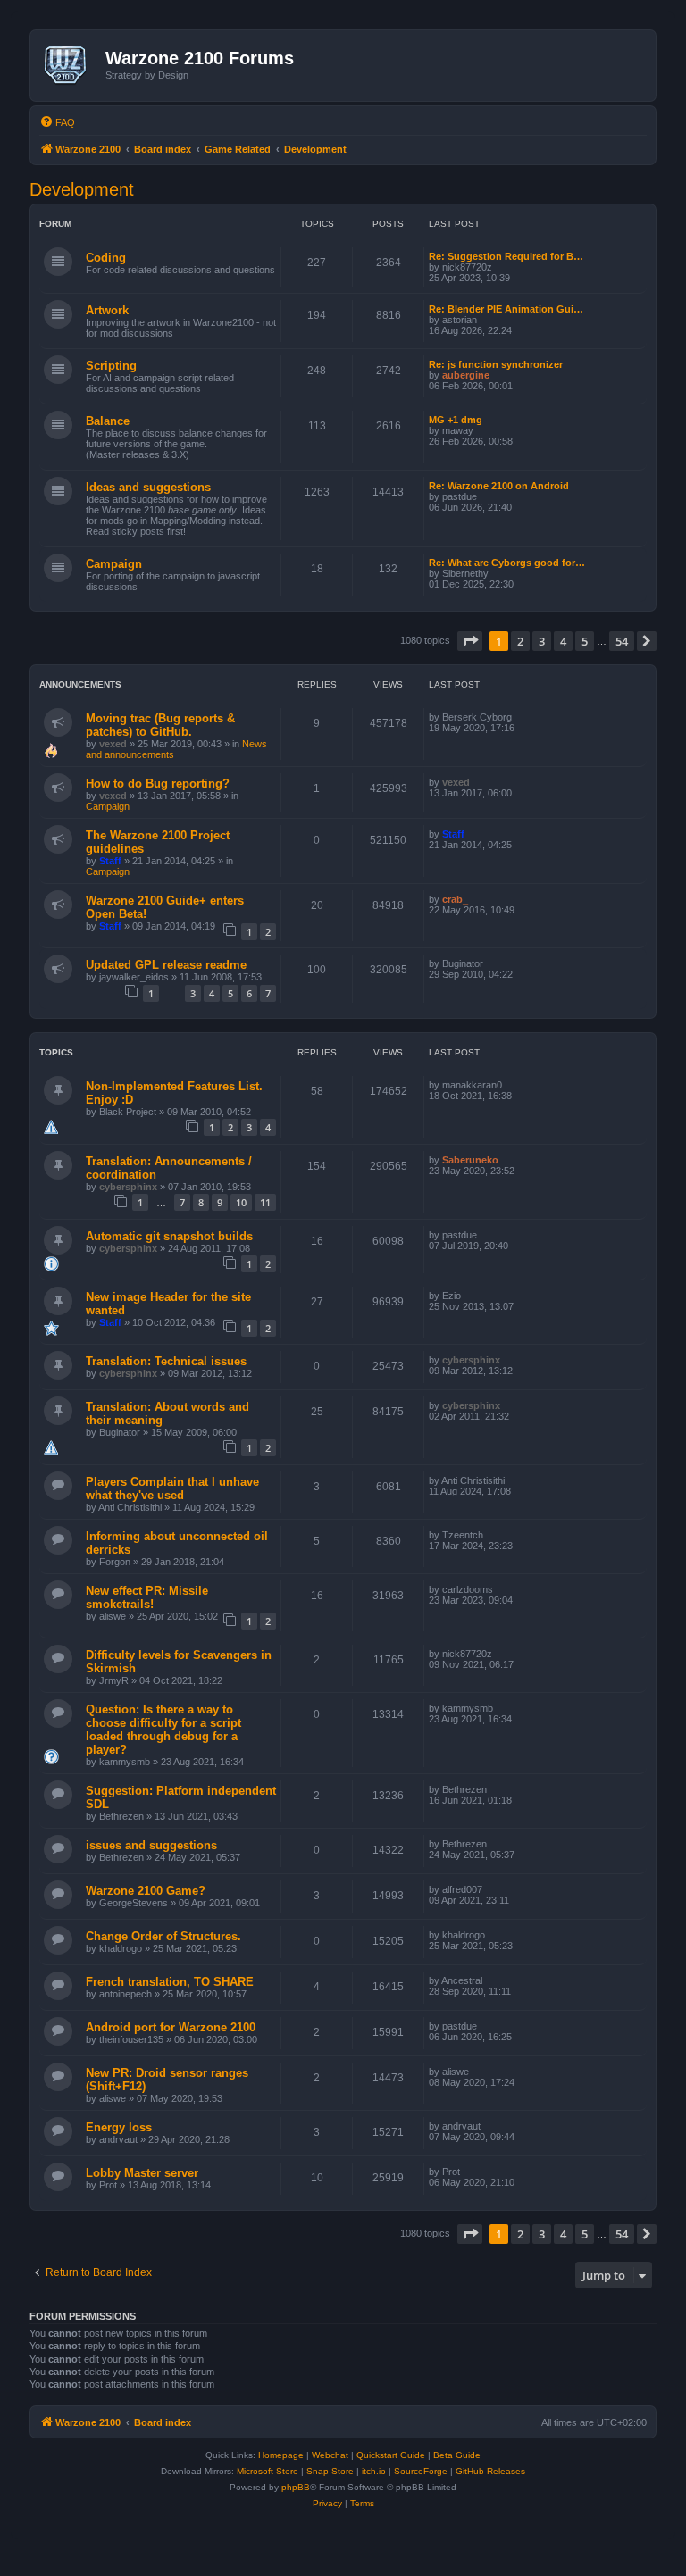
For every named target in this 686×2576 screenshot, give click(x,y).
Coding (106, 258)
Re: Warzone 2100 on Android (499, 486)
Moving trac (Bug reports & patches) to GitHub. (160, 725)
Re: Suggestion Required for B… (506, 256)
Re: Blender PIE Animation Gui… (506, 309)
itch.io (374, 2471)
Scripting (111, 366)
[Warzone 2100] (70, 65)
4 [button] (563, 641)
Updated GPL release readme (166, 965)
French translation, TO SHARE (170, 1982)
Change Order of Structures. (163, 1936)
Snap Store (330, 2471)
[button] (470, 641)
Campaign (114, 564)
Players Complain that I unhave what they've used (172, 1488)
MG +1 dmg (456, 420)
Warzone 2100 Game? (146, 1891)
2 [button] (520, 641)
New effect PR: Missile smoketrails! (147, 1597)
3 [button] (542, 641)
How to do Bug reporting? (158, 784)
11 (265, 1202)
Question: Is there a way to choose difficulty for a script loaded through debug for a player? (163, 1730)
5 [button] (585, 641)
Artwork (107, 310)
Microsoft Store (268, 2471)
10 (241, 1202)
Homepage (281, 2455)
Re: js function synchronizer (496, 364)
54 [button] (622, 641)
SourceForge (421, 2471)
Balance (108, 421)
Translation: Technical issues (166, 1361)
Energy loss (119, 2127)
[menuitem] (57, 122)
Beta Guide (457, 2455)
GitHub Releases (490, 2471)
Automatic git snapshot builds (169, 1236)
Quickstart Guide (391, 2455)
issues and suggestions (151, 1845)
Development (82, 189)
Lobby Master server (142, 2173)
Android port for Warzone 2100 (171, 2027)
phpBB (296, 2487)
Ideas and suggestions (148, 487)
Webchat (330, 2455)
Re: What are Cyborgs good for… (507, 563)
